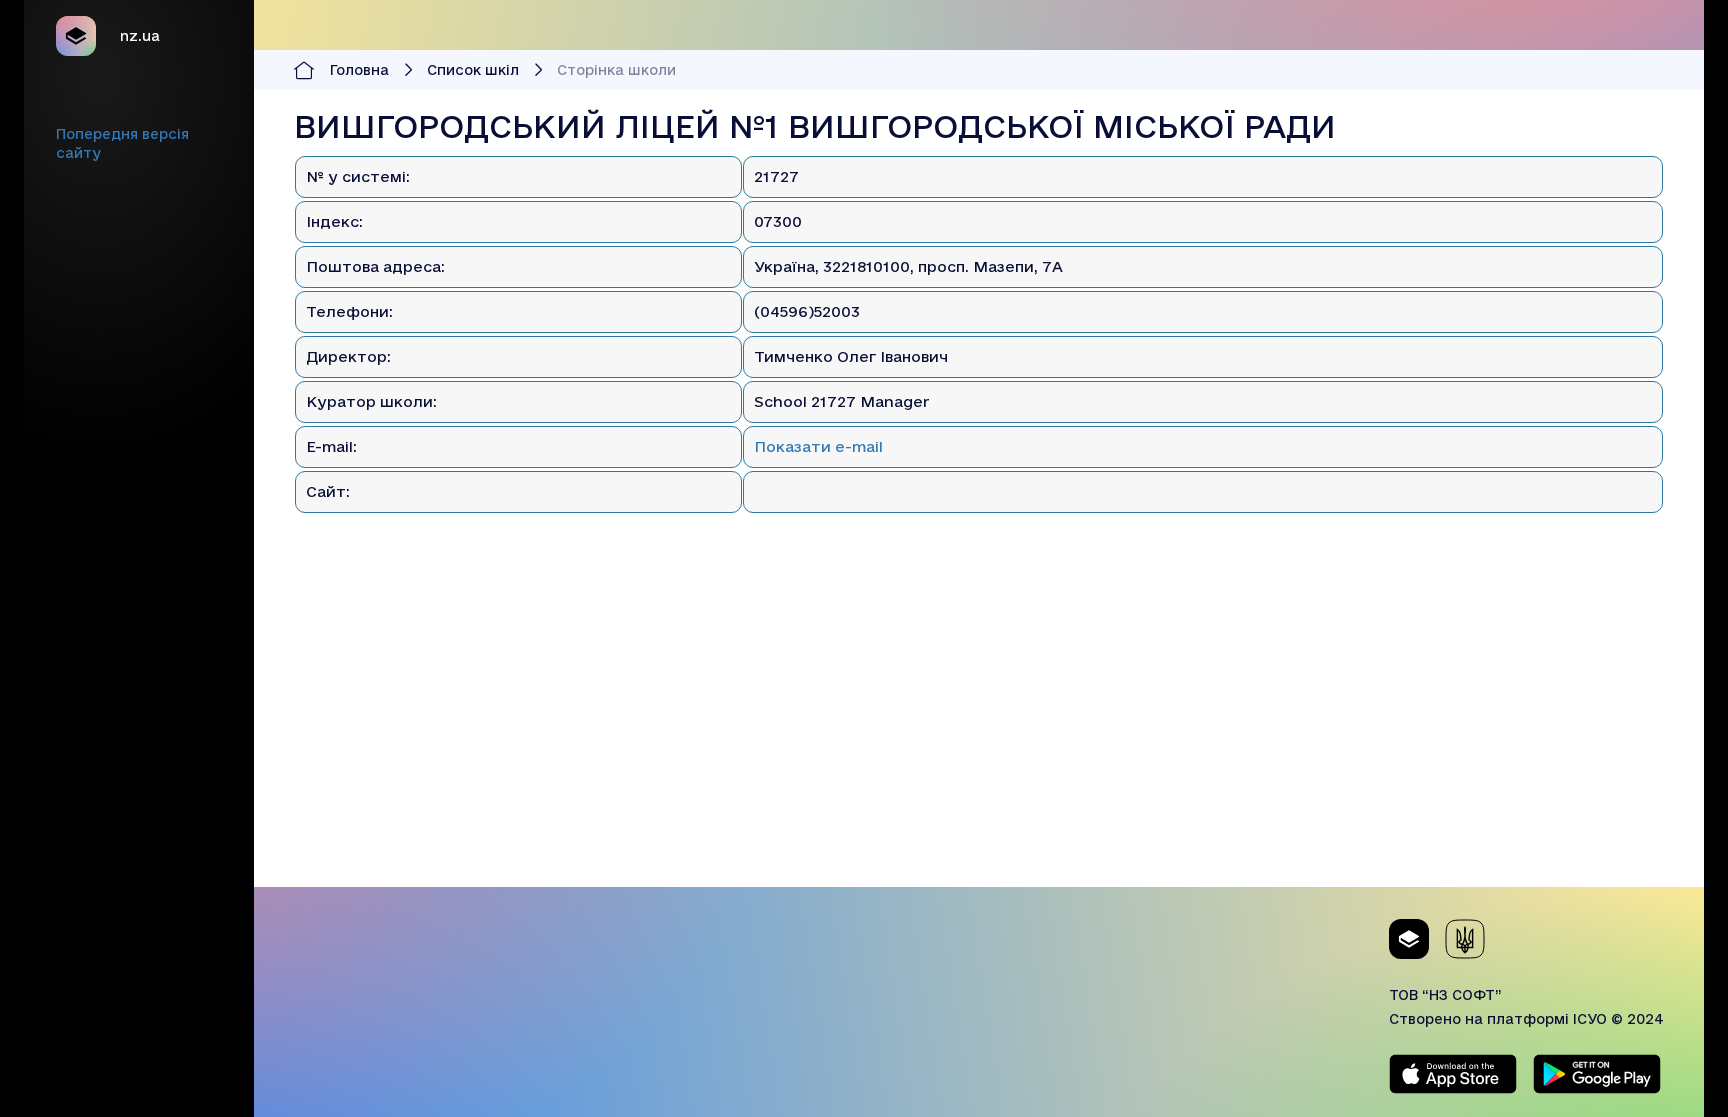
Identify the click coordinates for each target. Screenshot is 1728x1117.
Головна (359, 70)
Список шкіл (473, 70)
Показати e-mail (818, 446)
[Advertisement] (979, 747)
